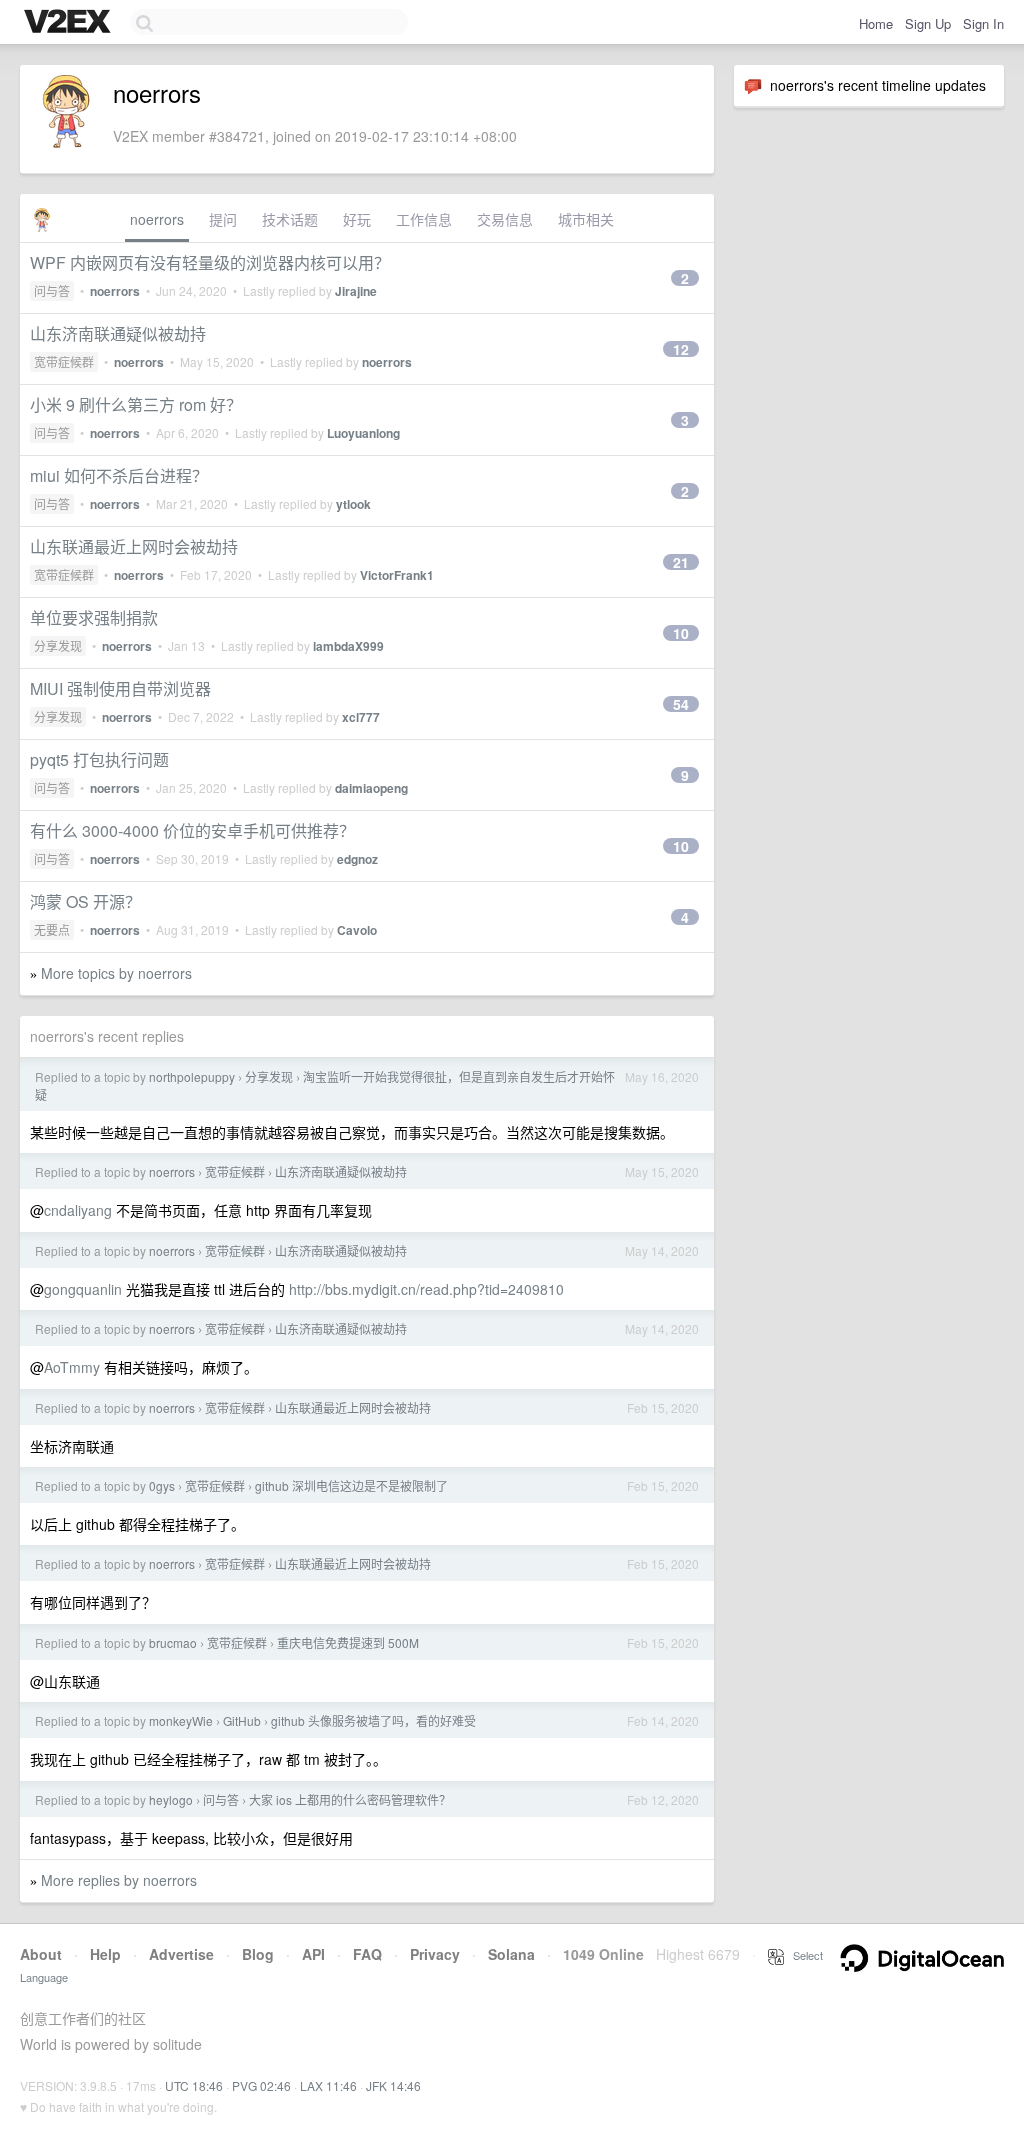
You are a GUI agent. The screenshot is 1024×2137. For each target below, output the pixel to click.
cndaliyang (78, 1210)
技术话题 (290, 219)
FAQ (367, 1954)
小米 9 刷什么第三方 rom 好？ (136, 404)
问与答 (52, 290)
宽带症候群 (64, 361)
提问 (223, 219)
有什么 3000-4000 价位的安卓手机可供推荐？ (192, 830)
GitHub (242, 1720)
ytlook (353, 504)
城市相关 (586, 219)
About (41, 1954)
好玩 (357, 219)
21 (681, 562)
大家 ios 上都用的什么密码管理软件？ (350, 1799)
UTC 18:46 (194, 2085)
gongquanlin (83, 1289)
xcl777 (361, 717)
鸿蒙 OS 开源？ (85, 901)
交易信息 (505, 219)
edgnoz (357, 859)
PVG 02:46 (261, 2085)
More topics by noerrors (116, 973)
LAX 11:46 (328, 2085)
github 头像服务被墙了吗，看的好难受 (373, 1720)
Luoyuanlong (363, 433)
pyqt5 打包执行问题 (99, 759)
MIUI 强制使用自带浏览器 (120, 688)
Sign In (983, 23)
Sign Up (928, 23)
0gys (162, 1485)
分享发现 (58, 645)
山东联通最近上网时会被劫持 (134, 546)
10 (681, 633)
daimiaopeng (371, 788)
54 (681, 704)
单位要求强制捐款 (94, 617)
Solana (511, 1954)
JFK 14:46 (393, 2085)
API (313, 1954)
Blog (258, 1954)
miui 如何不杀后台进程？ (119, 475)
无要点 (52, 929)
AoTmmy (72, 1367)
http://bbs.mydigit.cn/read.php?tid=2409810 (426, 1289)
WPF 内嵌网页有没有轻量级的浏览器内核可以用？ (210, 262)
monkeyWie (181, 1720)
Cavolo (357, 930)
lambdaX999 (348, 646)
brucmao (173, 1642)
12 (681, 349)
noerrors (157, 219)
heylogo (171, 1799)
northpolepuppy (192, 1076)
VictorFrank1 (397, 575)
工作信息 (424, 219)
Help (105, 1954)
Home (876, 23)
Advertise (181, 1954)
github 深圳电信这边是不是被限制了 (351, 1485)
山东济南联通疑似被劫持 (118, 333)
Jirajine (356, 291)
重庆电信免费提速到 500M (348, 1642)
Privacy (435, 1954)
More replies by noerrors (119, 1880)
